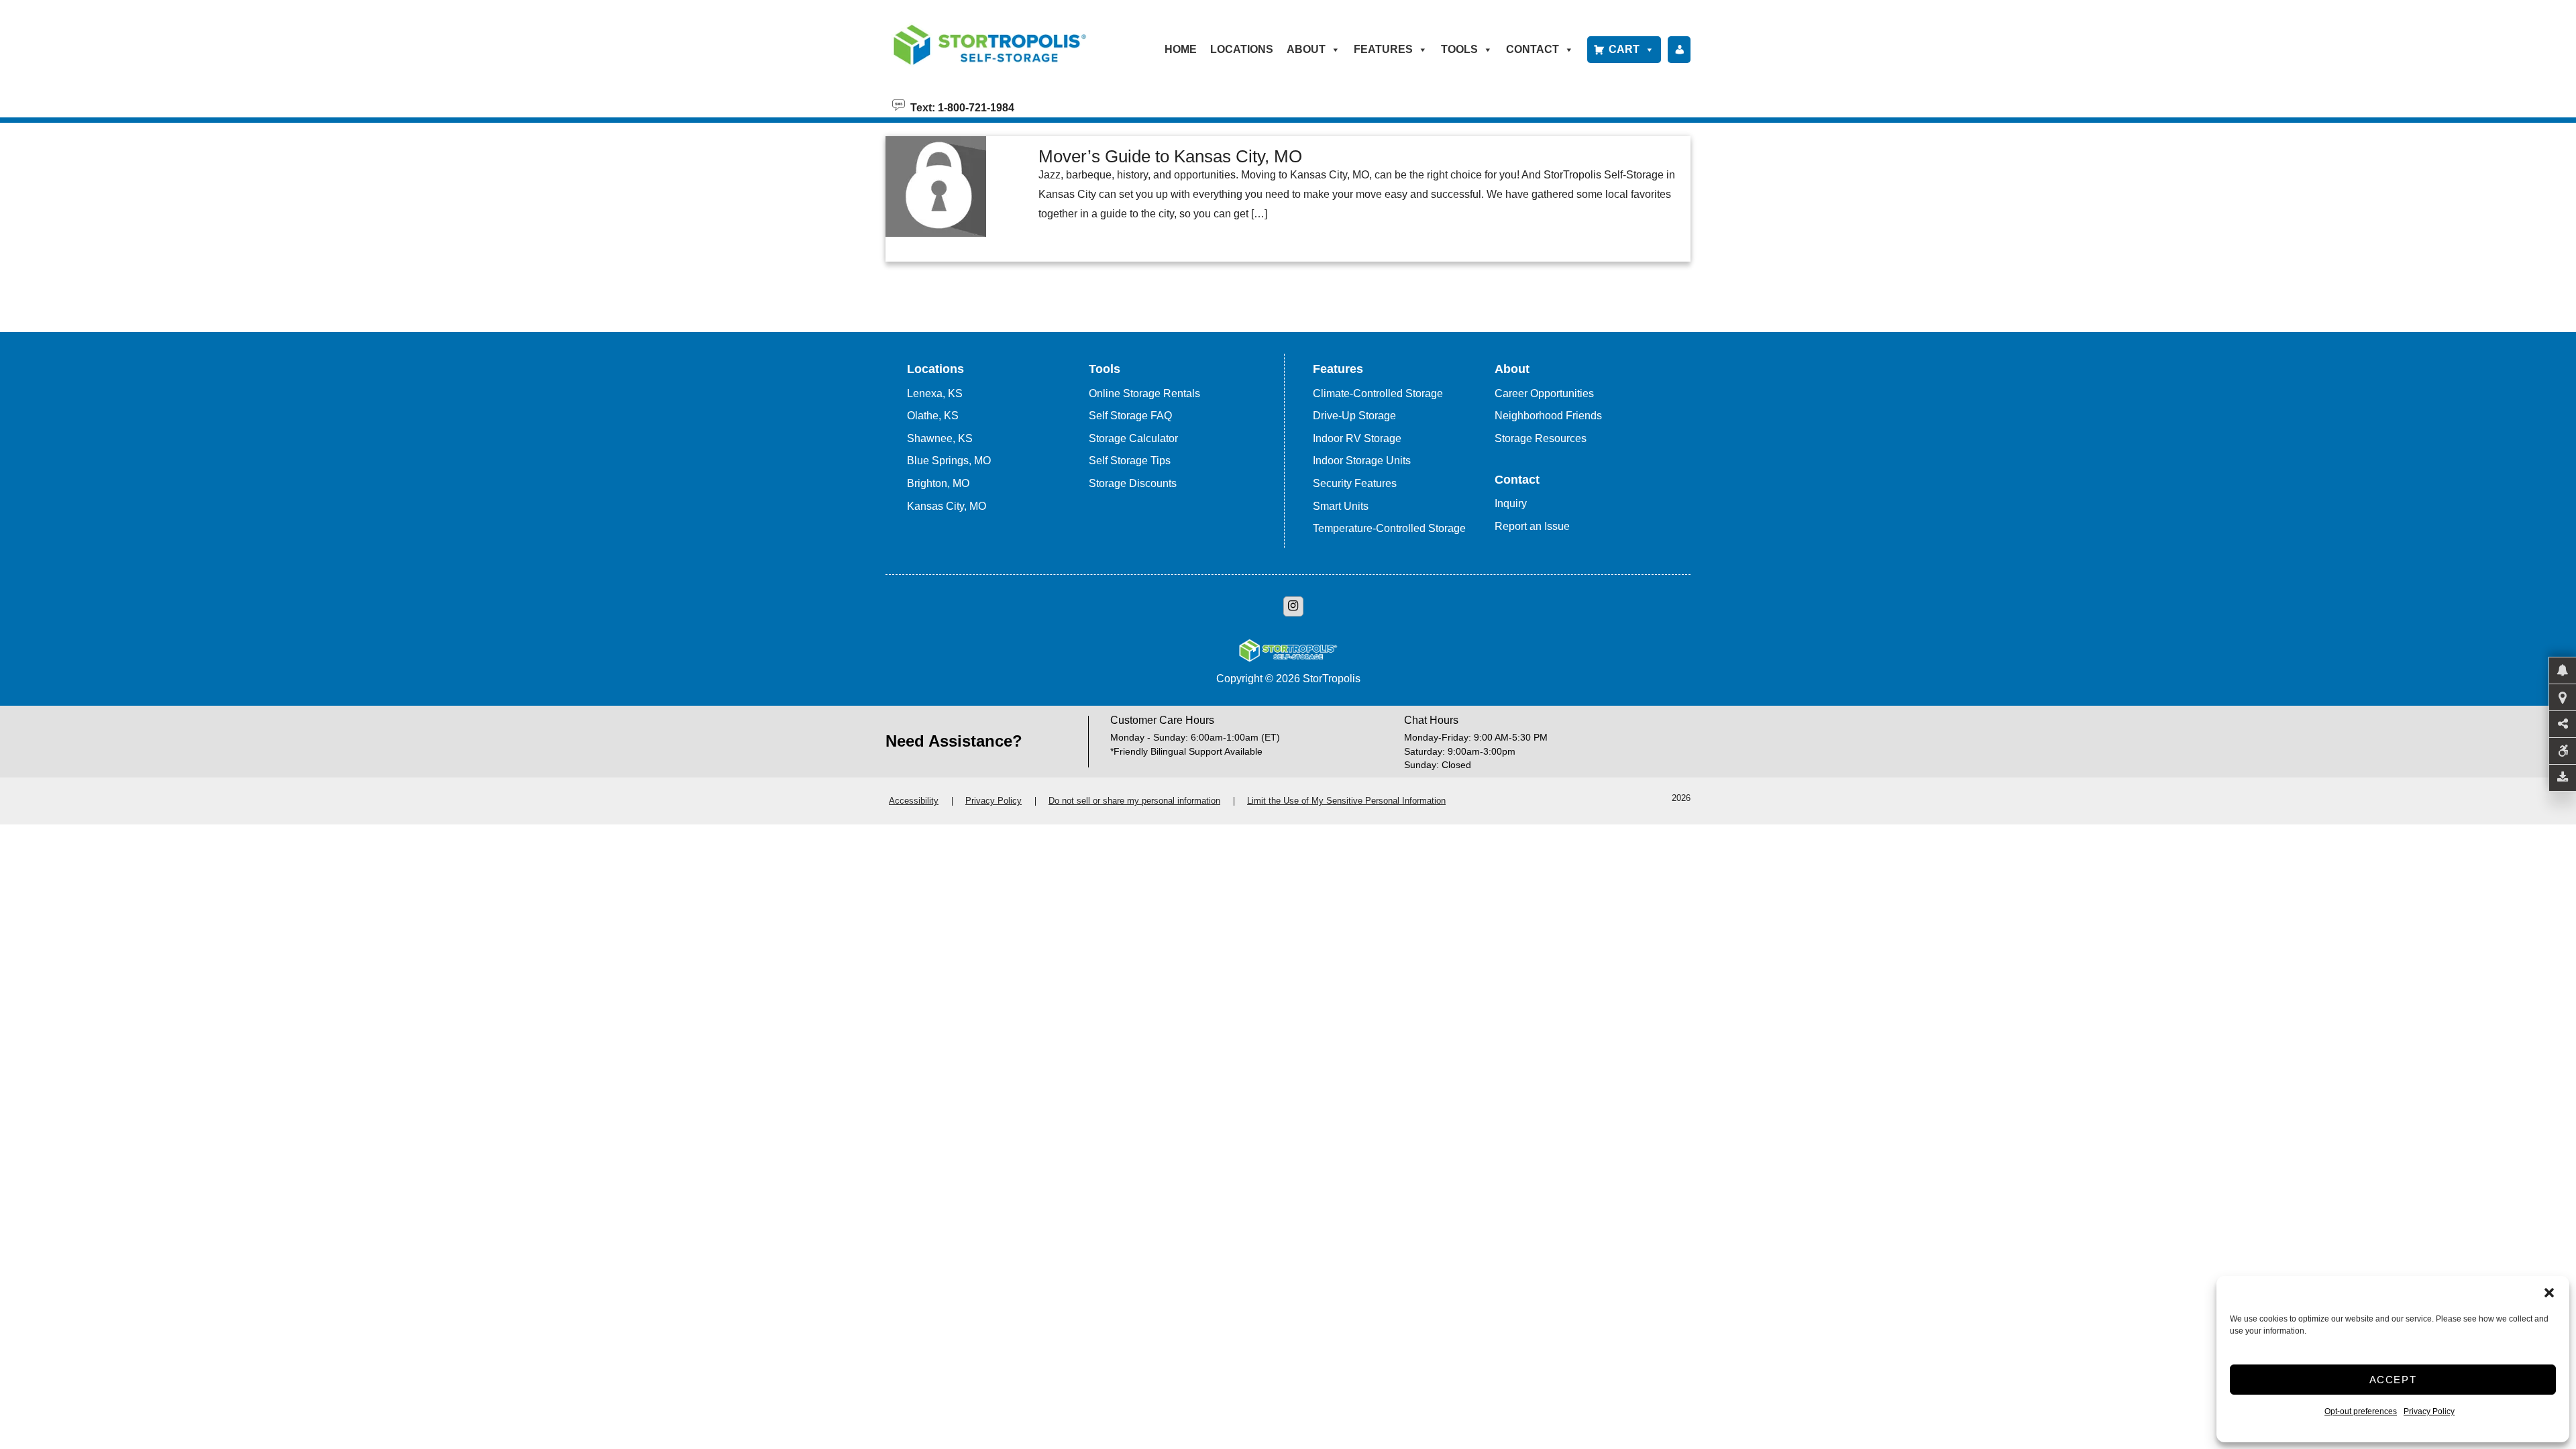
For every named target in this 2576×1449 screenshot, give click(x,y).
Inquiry (1511, 503)
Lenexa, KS (935, 393)
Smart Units (1341, 506)
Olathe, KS (933, 416)
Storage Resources (1541, 438)
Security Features (1355, 483)
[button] (2549, 1293)
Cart (1624, 49)
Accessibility (914, 801)
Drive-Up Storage (1354, 416)
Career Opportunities (1544, 393)
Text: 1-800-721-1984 (960, 107)
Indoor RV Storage (1357, 438)
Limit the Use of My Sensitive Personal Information (1346, 801)
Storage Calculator (1133, 438)
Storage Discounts (1133, 483)
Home (1181, 49)
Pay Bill (1679, 50)
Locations (1242, 49)
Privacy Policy (2429, 1411)
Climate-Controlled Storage (1378, 393)
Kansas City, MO (947, 506)
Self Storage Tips (1130, 461)
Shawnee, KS (940, 438)
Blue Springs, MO (949, 461)
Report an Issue (1532, 526)
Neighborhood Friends (1548, 416)
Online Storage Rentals (1144, 393)
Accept (2393, 1380)
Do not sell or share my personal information (1134, 801)
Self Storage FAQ (1130, 416)
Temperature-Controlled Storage (1389, 528)
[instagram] (1293, 606)
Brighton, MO (938, 483)
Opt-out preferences (2361, 1411)
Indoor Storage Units (1362, 461)
